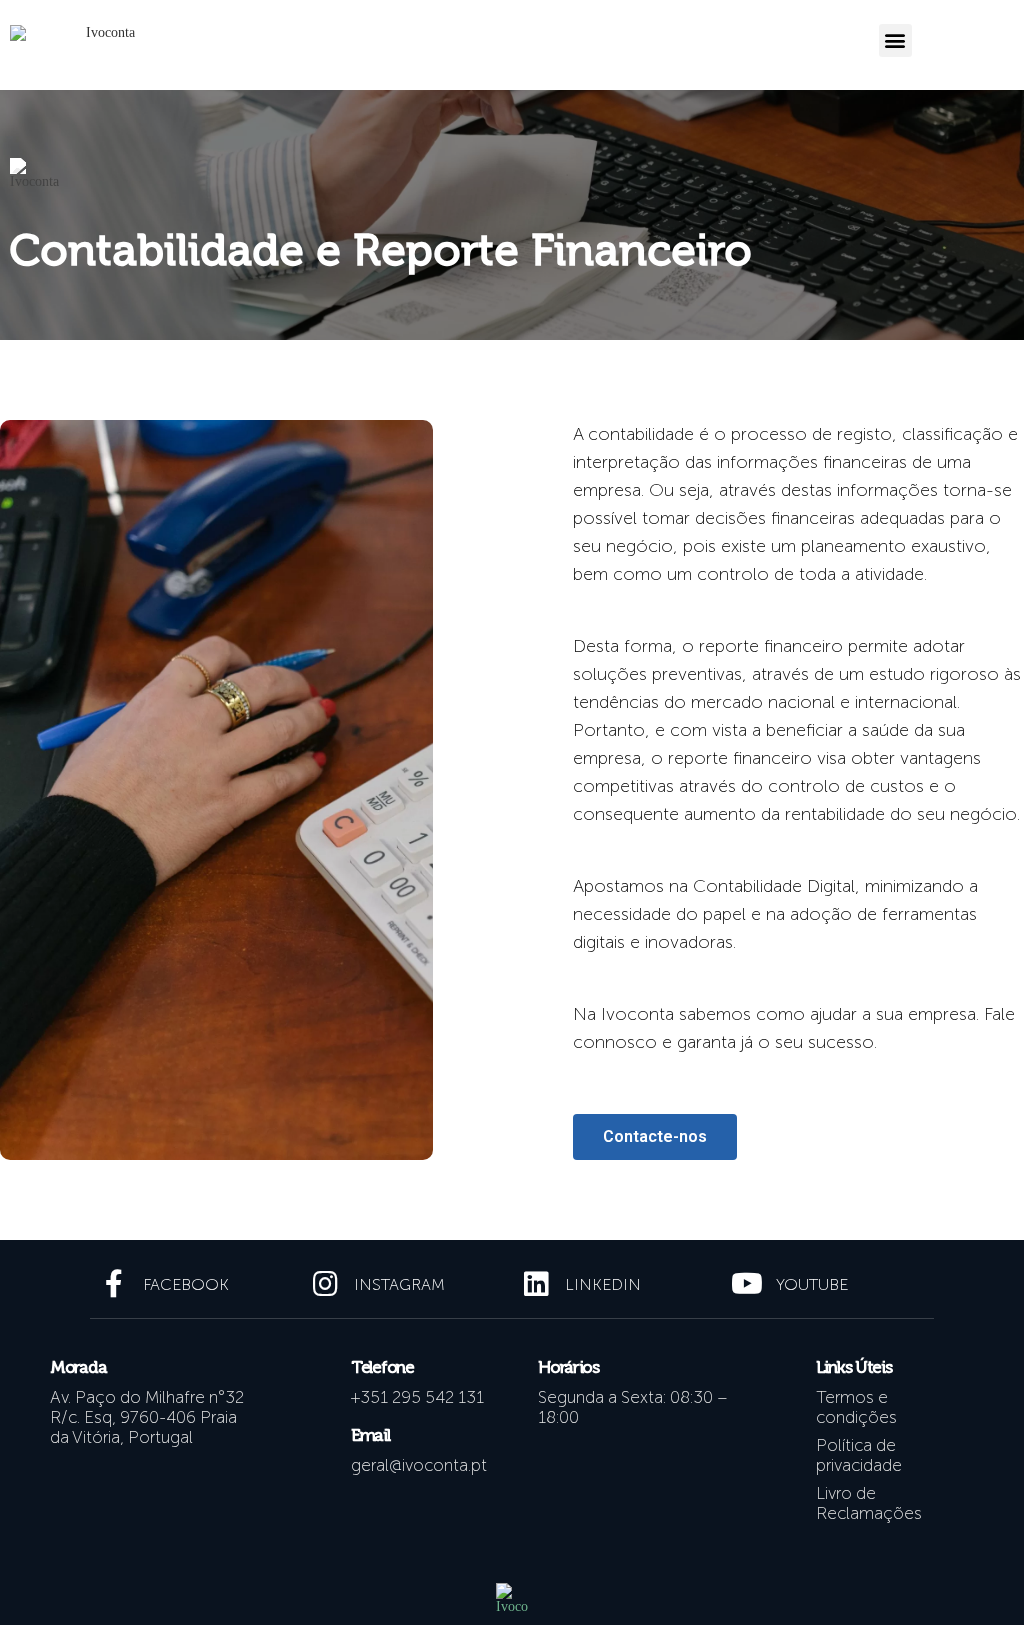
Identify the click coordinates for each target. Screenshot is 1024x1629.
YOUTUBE (812, 1284)
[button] (895, 40)
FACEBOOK (186, 1284)
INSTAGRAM (399, 1284)
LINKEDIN (603, 1284)
